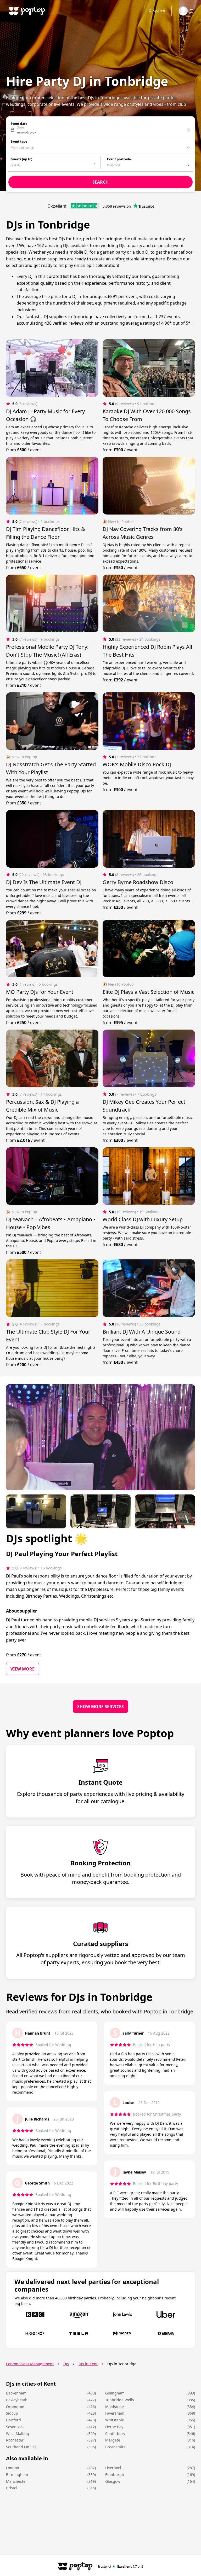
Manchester (16, 2481)
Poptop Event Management (30, 2364)
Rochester (15, 2440)
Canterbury (115, 2434)
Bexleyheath (17, 2400)
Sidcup (12, 2413)
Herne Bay (114, 2427)
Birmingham (17, 2475)
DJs (66, 2364)
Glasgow (113, 2481)
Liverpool (113, 2468)
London (13, 2468)
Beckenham (16, 2393)
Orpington (15, 2407)
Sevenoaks (15, 2427)
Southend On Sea (21, 2447)
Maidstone (115, 2407)
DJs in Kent (88, 2364)
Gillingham (115, 2393)
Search (159, 11)
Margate (113, 2440)
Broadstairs (115, 2447)
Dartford (13, 2420)
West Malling (18, 2434)
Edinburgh (115, 2475)
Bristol (12, 2488)
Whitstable (115, 2420)
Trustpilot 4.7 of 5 (121, 2566)
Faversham (115, 2413)
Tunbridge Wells (120, 2400)
